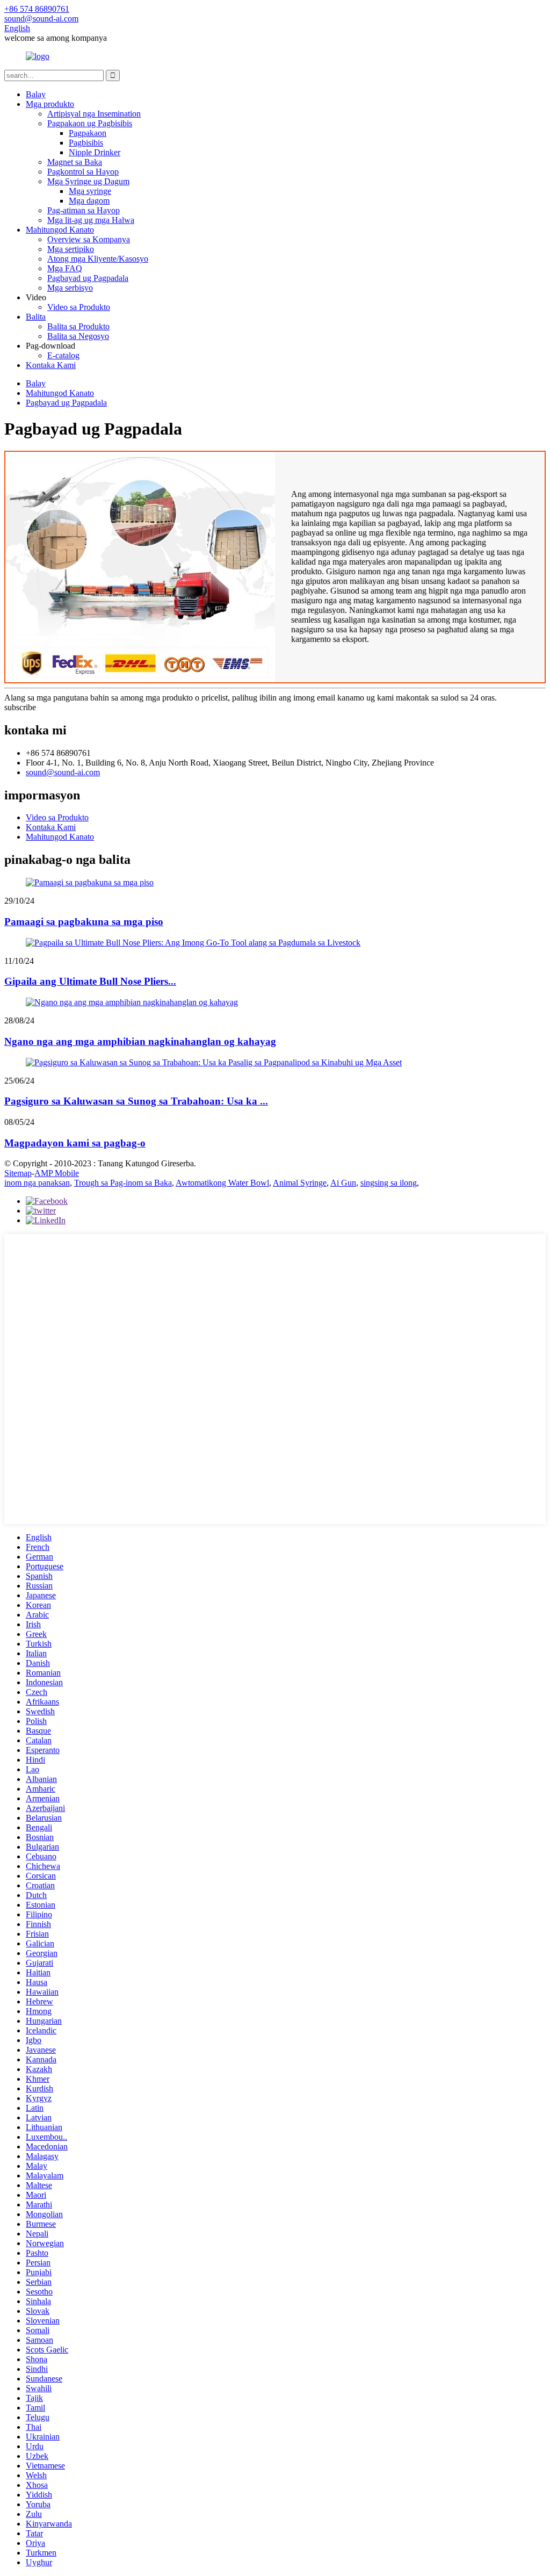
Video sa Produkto (79, 307)
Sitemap (18, 1173)
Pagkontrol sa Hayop (83, 172)
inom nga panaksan (37, 1183)
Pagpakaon (88, 133)
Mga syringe (90, 191)
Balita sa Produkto (78, 326)
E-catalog (63, 355)
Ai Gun (343, 1183)
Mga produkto (50, 104)
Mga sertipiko (71, 249)
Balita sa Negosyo (78, 336)
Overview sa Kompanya (89, 239)
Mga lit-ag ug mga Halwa (91, 220)
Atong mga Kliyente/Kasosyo (98, 259)
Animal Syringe (300, 1183)
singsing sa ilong (389, 1183)
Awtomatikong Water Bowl (222, 1183)
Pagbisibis (86, 143)
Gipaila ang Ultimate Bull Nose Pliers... (90, 981)
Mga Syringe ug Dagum (88, 181)
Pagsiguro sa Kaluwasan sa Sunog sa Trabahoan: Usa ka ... (136, 1101)
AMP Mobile (57, 1173)
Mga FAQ (65, 268)
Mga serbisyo (70, 288)
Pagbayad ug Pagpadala (88, 278)
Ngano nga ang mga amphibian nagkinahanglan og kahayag (140, 1041)
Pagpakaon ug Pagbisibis (90, 123)
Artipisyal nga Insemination (94, 114)
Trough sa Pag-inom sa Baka (123, 1183)
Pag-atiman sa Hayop (84, 210)
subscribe (20, 707)
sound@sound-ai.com (63, 772)
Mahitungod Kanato (60, 230)
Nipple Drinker (95, 152)
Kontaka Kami (51, 365)
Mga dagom (89, 201)
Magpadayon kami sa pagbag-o (75, 1143)
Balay (36, 94)
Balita (36, 317)
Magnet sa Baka (75, 162)
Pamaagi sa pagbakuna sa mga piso (84, 922)
